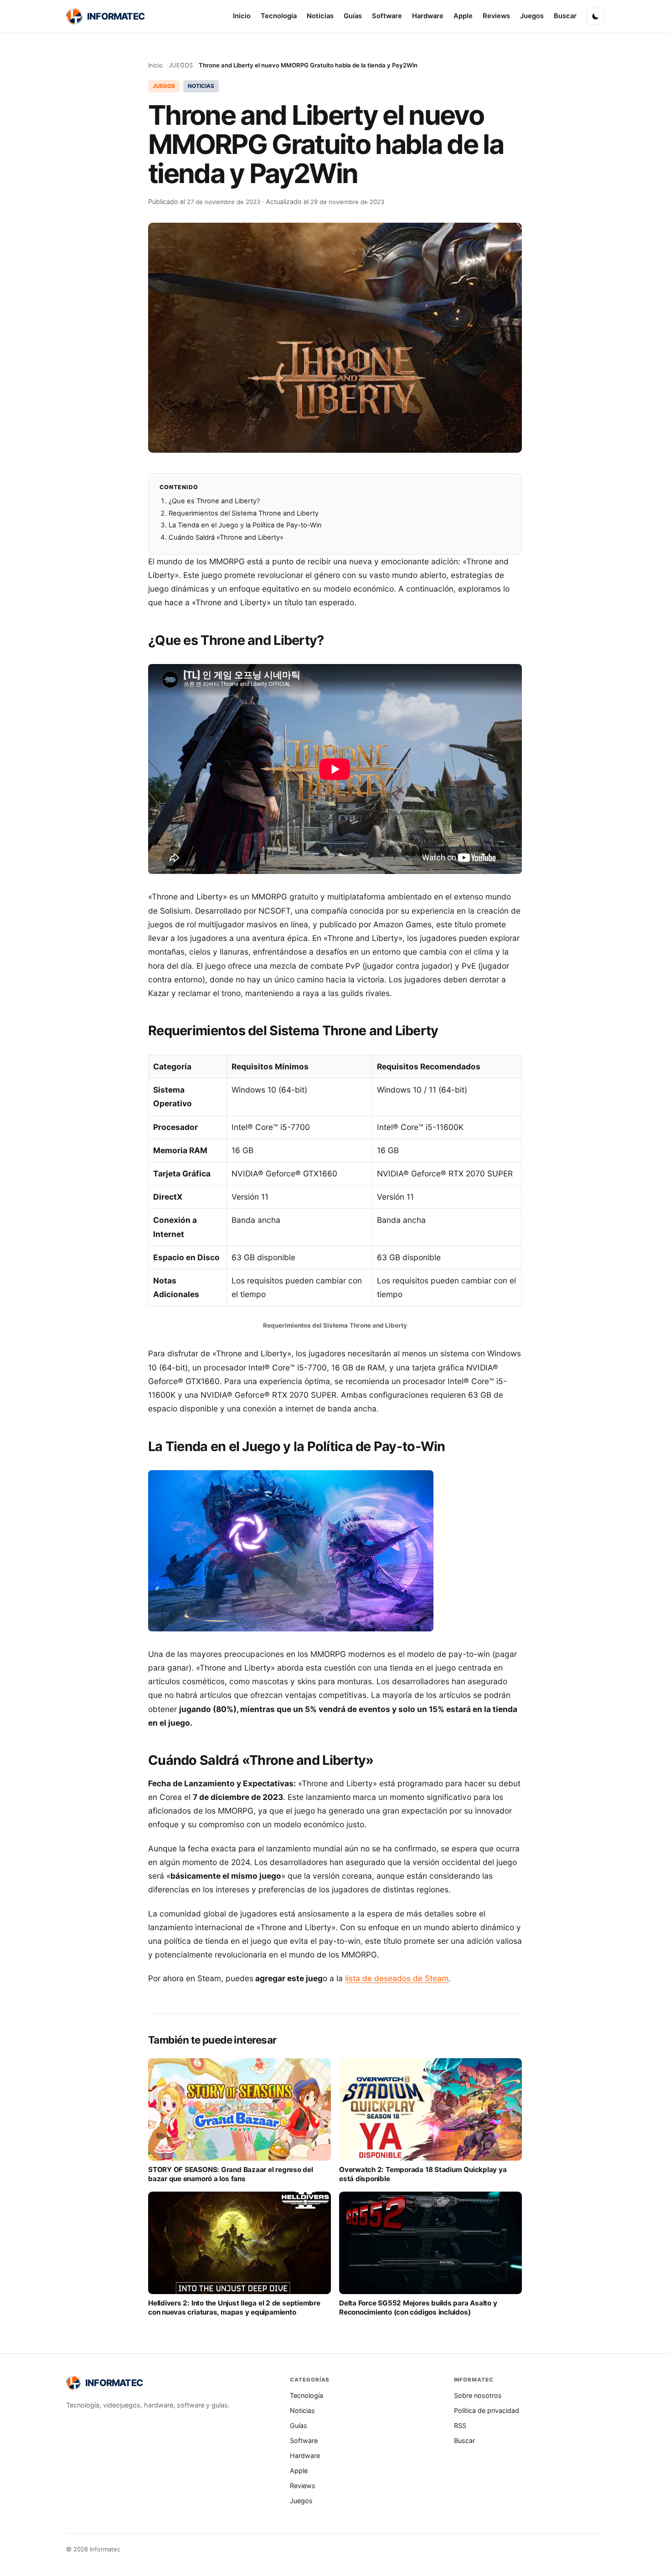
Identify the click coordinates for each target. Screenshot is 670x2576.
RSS (460, 2425)
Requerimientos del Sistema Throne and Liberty (244, 513)
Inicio (242, 16)
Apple (463, 16)
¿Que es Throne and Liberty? (214, 501)
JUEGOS (181, 65)
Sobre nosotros (478, 2395)
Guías (353, 16)
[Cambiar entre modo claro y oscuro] (595, 16)
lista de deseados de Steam (397, 1978)
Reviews (496, 16)
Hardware (428, 16)
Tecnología (279, 16)
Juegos (532, 16)
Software (387, 16)
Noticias (320, 16)
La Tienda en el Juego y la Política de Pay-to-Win (245, 525)
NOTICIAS (201, 86)
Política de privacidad (487, 2410)
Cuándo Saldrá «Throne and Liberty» (226, 537)
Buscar (565, 16)
